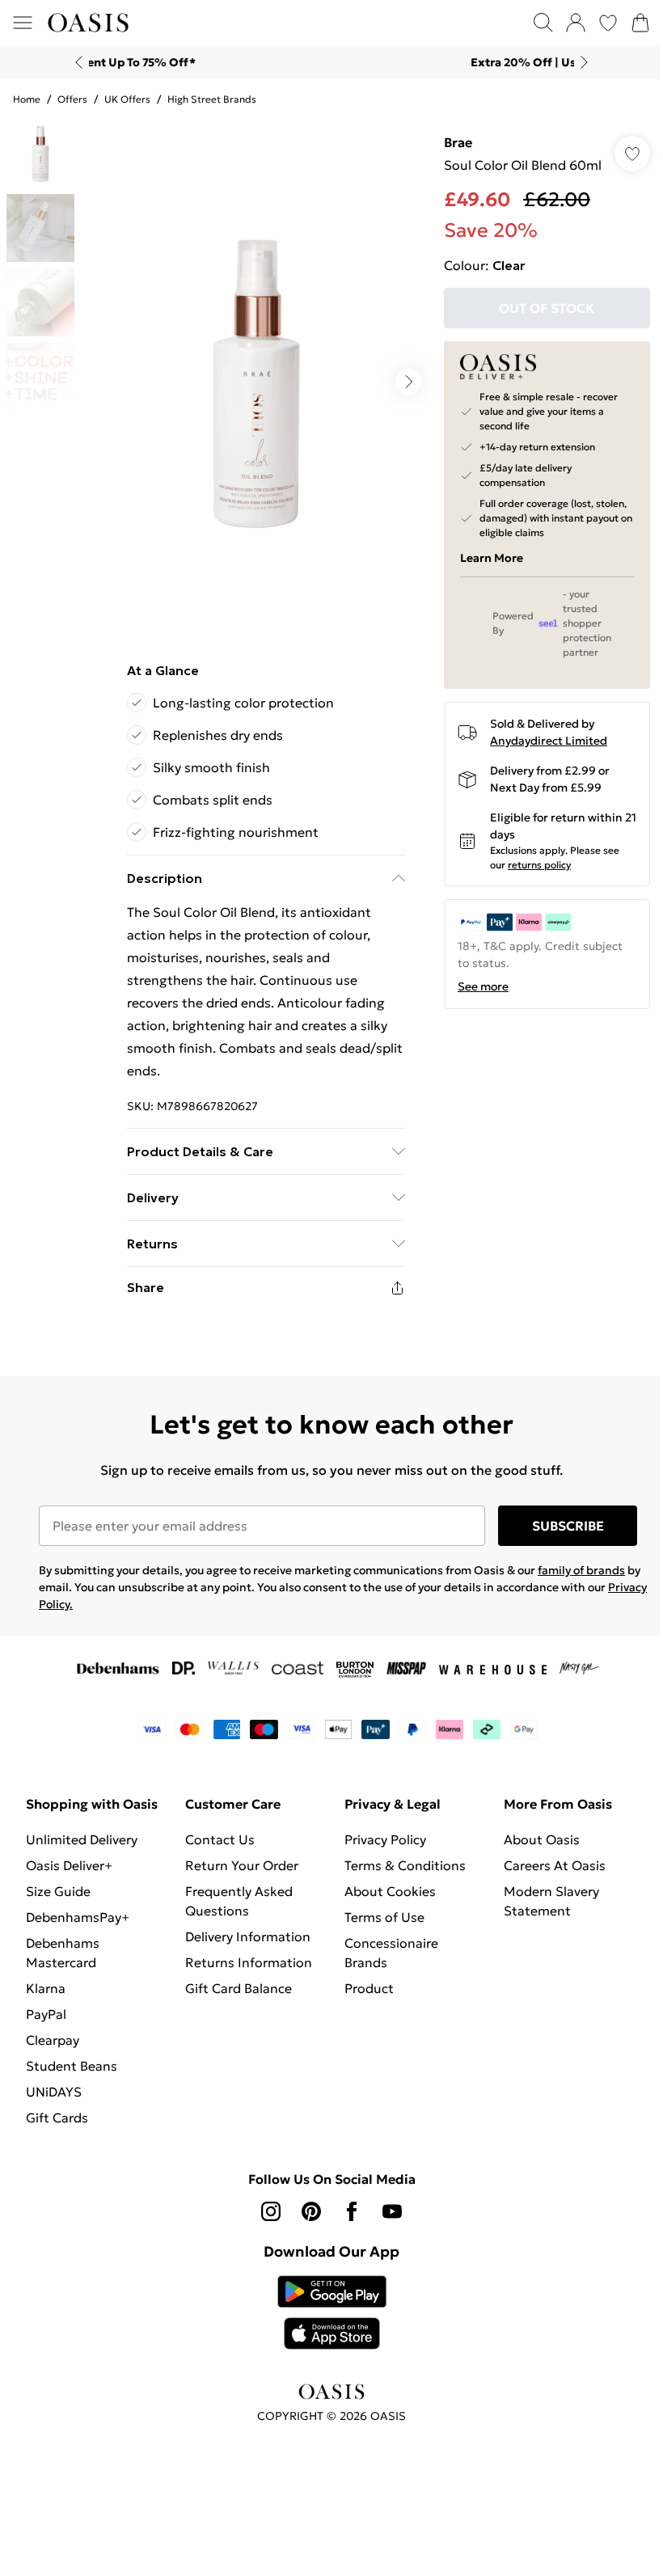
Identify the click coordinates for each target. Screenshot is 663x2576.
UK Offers (127, 99)
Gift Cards (57, 2126)
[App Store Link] (325, 2321)
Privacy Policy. (76, 1593)
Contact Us (217, 1828)
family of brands (581, 1559)
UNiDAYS (54, 2100)
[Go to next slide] (400, 376)
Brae (450, 142)
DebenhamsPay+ (78, 1925)
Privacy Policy (380, 1828)
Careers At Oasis (546, 1854)
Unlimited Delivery (82, 1848)
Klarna (46, 1996)
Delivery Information (245, 1925)
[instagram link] (265, 2219)
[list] (252, 376)
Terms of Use (379, 1906)
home (27, 99)
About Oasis (533, 1828)
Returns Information (245, 1951)
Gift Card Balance (235, 1977)
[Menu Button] (23, 23)
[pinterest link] (306, 2219)
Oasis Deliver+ (69, 1873)
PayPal (46, 2022)
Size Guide (58, 1899)
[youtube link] (386, 2219)
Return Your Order (239, 1854)
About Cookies (384, 1880)
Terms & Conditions (399, 1854)
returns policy (531, 865)
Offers (72, 99)
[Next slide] (579, 62)
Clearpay (53, 2048)
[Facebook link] (346, 2219)
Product (363, 1977)
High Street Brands (212, 99)
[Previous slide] (73, 62)
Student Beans (72, 2074)
